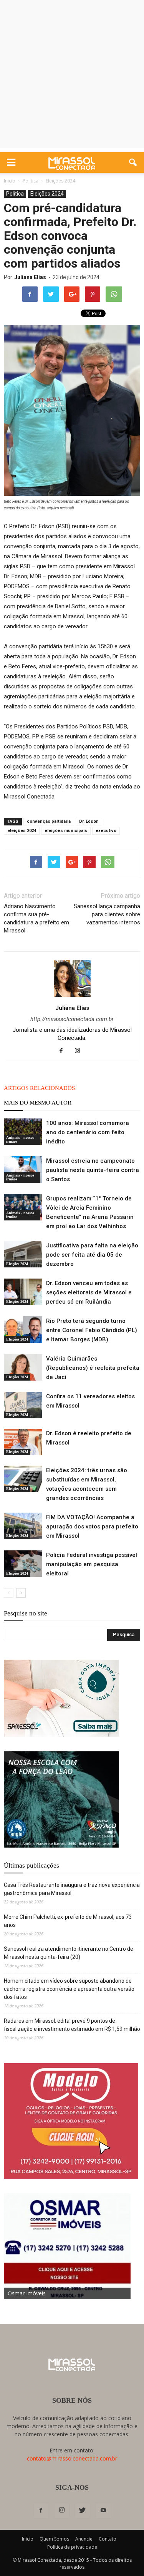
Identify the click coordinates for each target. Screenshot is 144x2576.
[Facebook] (64, 1051)
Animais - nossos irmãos (20, 1139)
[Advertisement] (72, 76)
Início (28, 2539)
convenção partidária (49, 821)
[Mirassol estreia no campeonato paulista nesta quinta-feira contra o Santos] (23, 1169)
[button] (133, 162)
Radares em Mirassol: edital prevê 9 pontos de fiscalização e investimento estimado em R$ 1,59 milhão (72, 2025)
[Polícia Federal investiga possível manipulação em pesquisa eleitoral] (23, 1564)
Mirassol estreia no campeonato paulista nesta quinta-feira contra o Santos (93, 1170)
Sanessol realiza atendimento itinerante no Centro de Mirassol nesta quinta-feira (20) (69, 1953)
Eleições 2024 (47, 194)
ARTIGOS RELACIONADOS (39, 1088)
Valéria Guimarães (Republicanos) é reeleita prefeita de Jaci (93, 1368)
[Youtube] (103, 2511)
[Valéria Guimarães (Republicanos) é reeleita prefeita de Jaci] (23, 1367)
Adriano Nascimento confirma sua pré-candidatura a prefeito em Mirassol (36, 918)
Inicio (10, 181)
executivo (106, 831)
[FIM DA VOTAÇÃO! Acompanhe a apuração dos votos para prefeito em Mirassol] (23, 1526)
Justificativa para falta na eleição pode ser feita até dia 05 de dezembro (92, 1255)
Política (15, 194)
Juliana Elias (30, 277)
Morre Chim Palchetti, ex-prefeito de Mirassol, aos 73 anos (68, 1921)
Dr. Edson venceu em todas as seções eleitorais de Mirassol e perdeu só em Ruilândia (89, 1292)
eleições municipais (66, 831)
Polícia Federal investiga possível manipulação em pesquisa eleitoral (92, 1564)
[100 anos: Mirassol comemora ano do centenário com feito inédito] (23, 1132)
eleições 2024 (22, 831)
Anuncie (84, 2539)
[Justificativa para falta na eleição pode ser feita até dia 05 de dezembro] (23, 1254)
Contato (108, 2539)
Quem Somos (54, 2539)
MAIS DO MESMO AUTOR (38, 1103)
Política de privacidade (72, 2547)
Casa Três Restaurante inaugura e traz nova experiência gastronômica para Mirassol (72, 1889)
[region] (61, 1698)
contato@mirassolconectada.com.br (72, 2458)
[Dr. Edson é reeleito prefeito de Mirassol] (23, 1442)
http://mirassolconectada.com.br (72, 1019)
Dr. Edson (89, 821)
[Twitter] (83, 2511)
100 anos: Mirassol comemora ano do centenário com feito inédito (88, 1132)
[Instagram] (80, 1051)
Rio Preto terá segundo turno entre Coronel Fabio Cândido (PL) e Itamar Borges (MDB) (92, 1330)
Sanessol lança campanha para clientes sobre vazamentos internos (107, 914)
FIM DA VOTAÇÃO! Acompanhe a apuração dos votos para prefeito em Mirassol (92, 1527)
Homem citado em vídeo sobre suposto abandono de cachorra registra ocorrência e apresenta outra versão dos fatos (69, 1989)
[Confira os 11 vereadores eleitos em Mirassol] (23, 1405)
